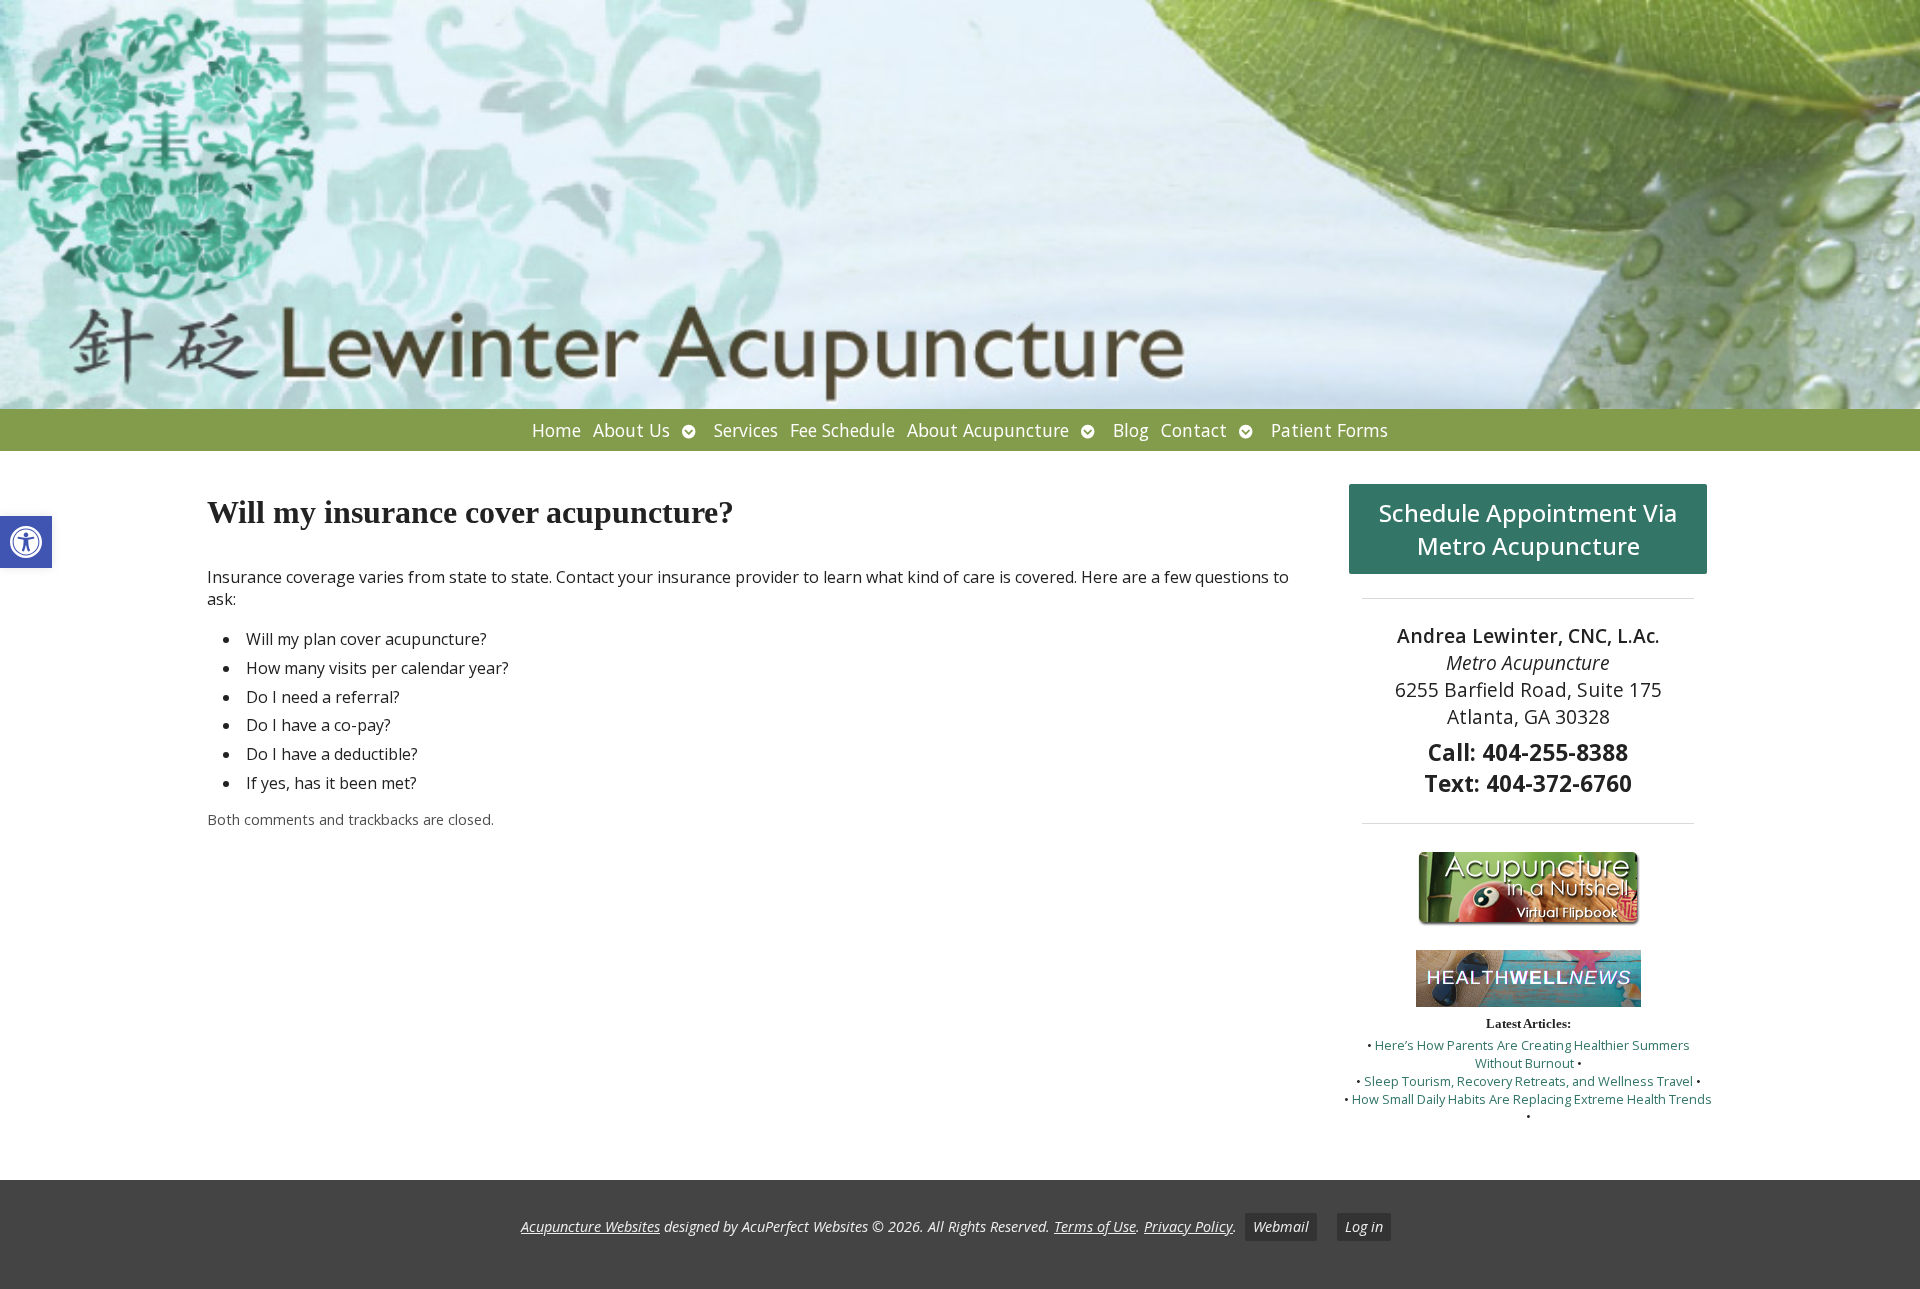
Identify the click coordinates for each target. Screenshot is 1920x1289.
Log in (1364, 1226)
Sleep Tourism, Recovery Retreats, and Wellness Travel (1528, 1081)
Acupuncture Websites (590, 1226)
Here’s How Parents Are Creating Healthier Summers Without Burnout (1532, 1054)
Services (746, 430)
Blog (1131, 430)
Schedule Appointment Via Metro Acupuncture (1528, 529)
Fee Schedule (842, 430)
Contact (1194, 430)
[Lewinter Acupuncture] (960, 204)
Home (556, 430)
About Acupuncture (988, 430)
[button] (26, 542)
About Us (631, 430)
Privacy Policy (1188, 1226)
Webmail (1281, 1226)
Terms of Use (1095, 1226)
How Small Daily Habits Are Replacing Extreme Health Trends (1532, 1099)
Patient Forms (1329, 430)
